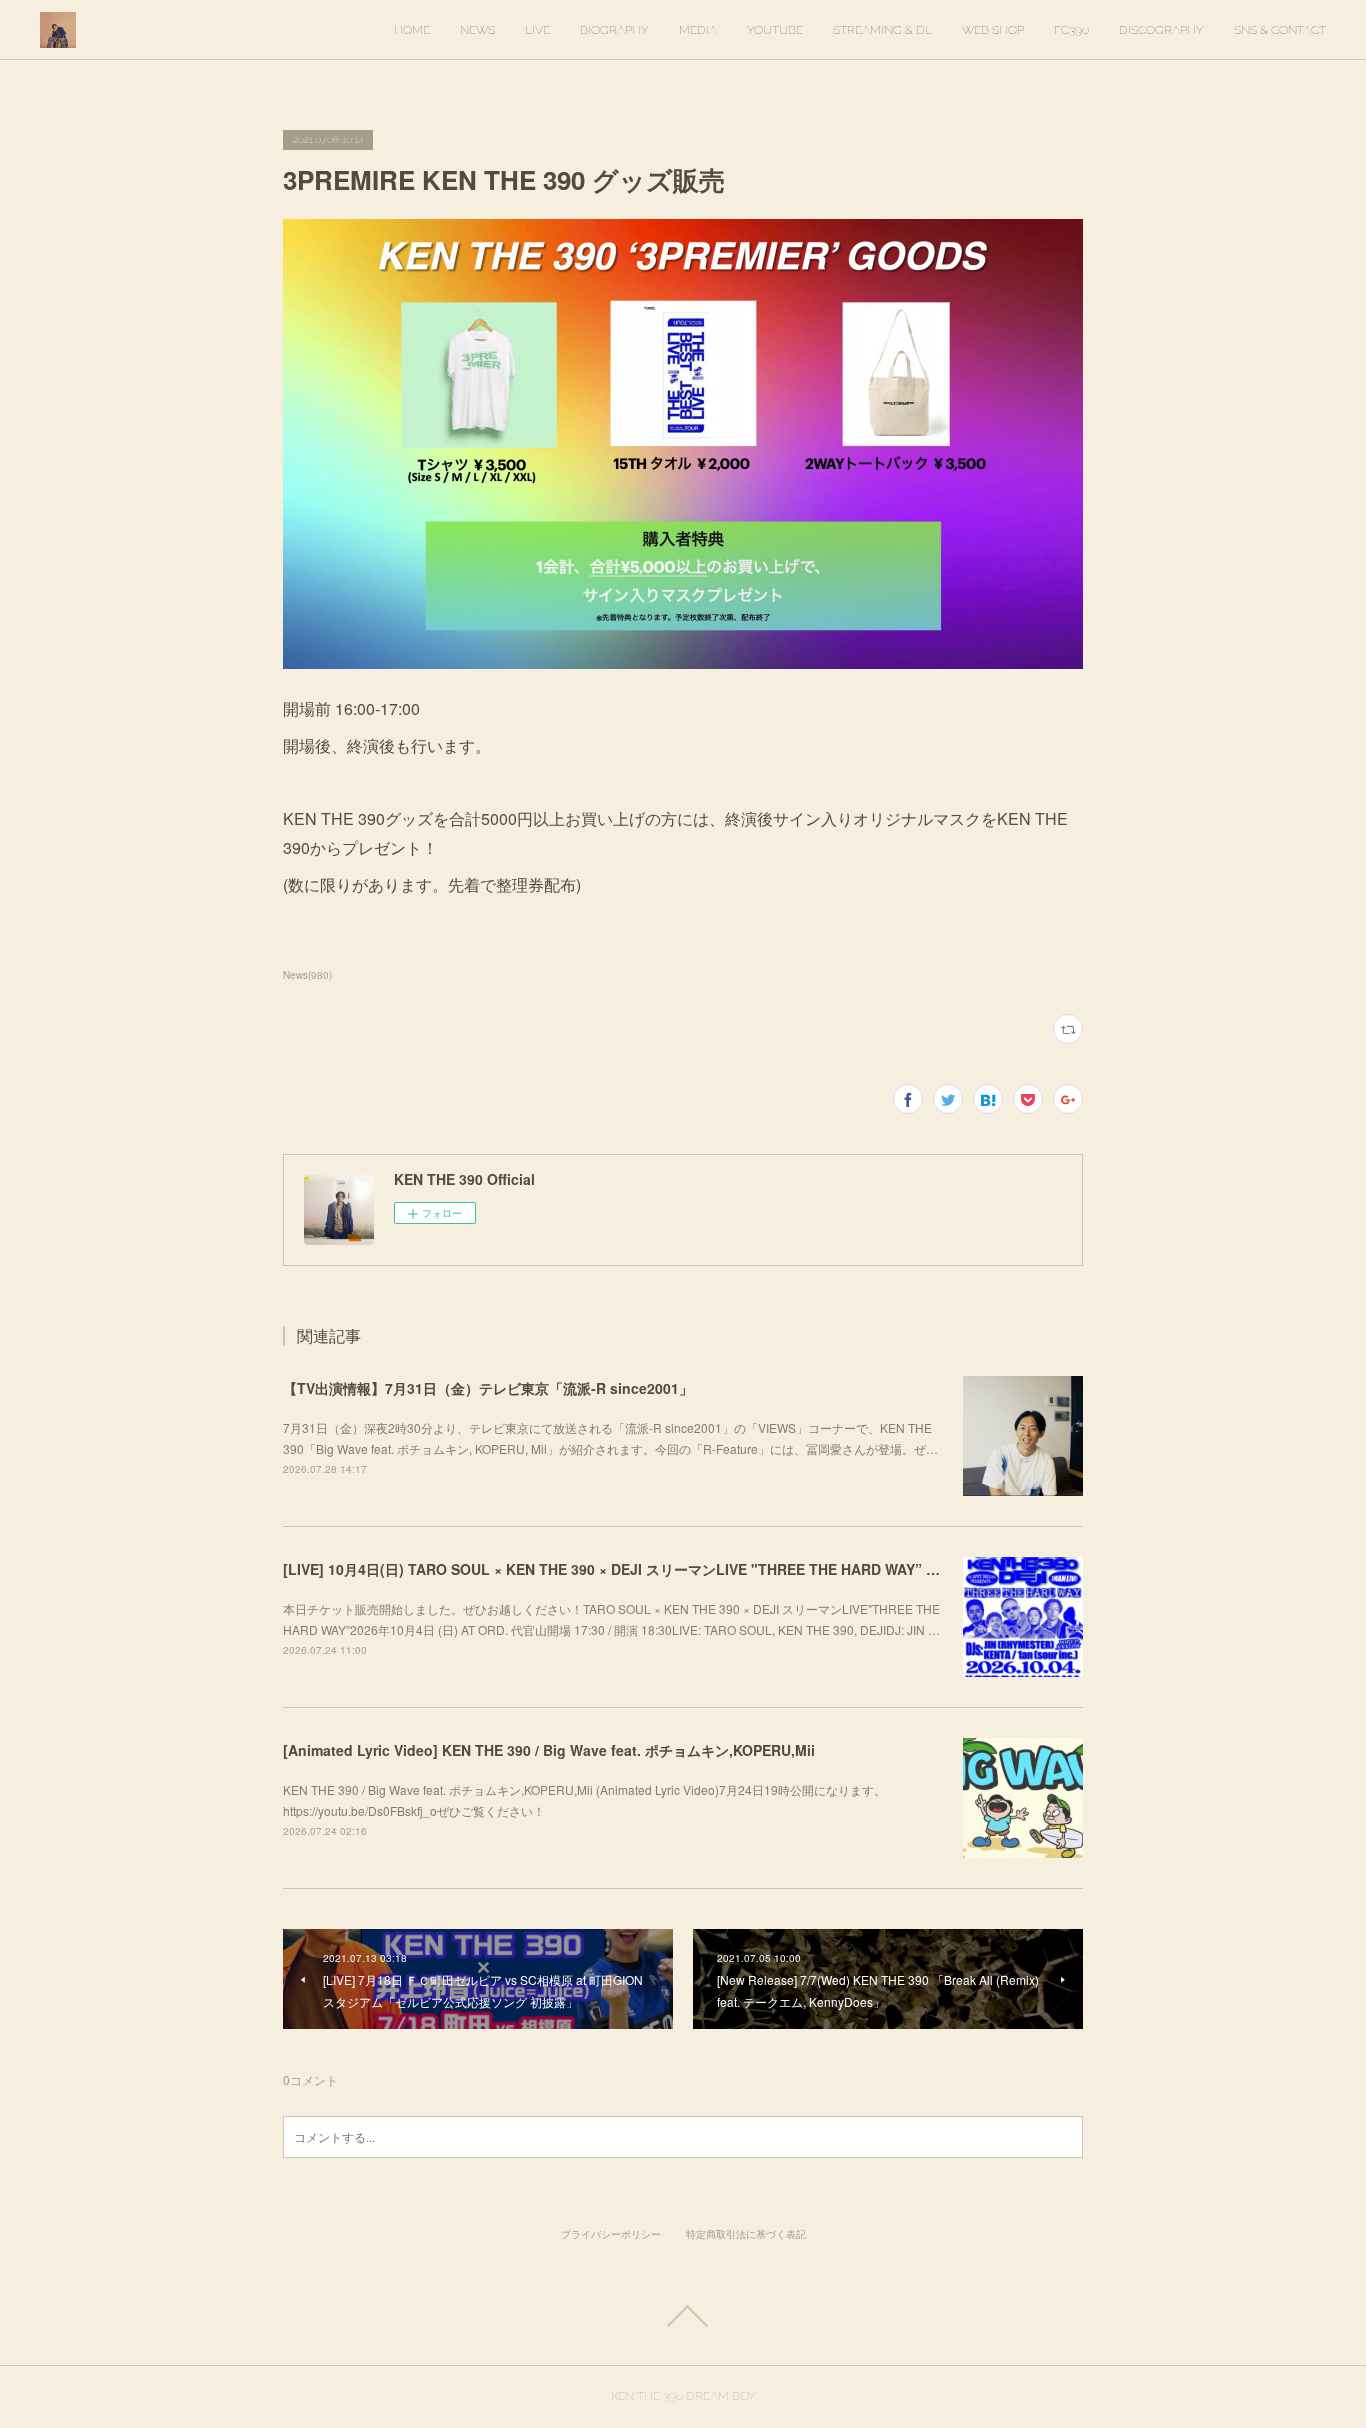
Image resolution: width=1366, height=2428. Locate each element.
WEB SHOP (993, 30)
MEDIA (698, 30)
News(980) (307, 975)
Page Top (683, 2316)
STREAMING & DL (882, 30)
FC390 (1071, 30)
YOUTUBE (775, 30)
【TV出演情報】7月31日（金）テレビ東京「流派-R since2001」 (488, 1388)
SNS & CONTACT (1280, 30)
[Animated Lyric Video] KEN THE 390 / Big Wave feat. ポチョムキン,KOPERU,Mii (549, 1750)
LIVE (537, 30)
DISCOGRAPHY (1161, 30)
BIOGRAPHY (614, 30)
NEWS (477, 30)
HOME (412, 30)
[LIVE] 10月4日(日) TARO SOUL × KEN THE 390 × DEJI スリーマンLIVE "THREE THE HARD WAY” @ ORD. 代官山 (654, 1569)
